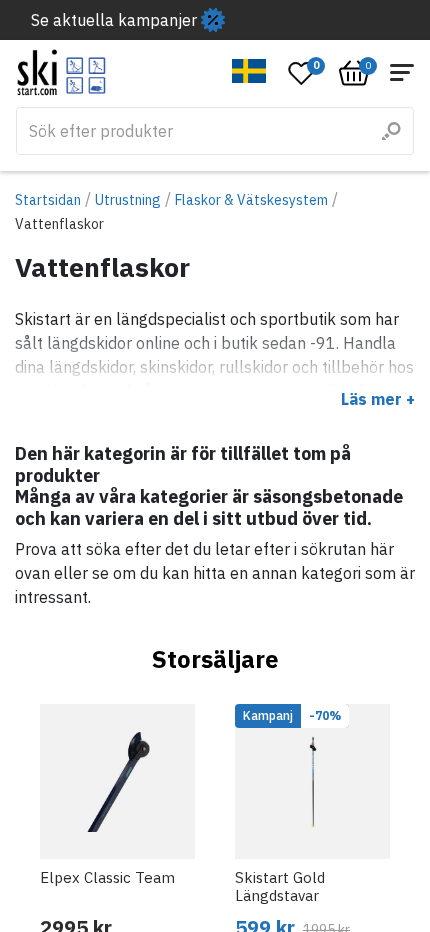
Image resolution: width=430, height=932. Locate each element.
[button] (249, 71)
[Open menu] (402, 72)
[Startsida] (61, 72)
